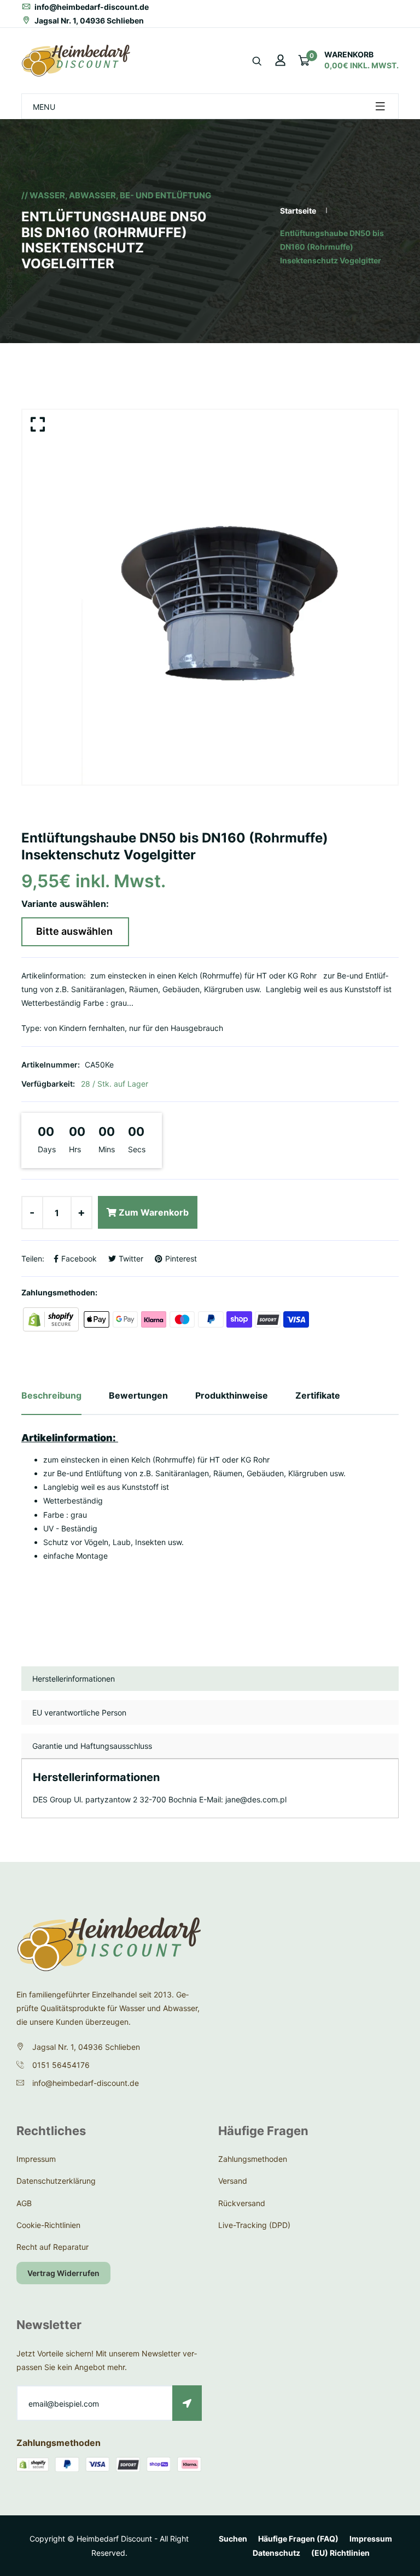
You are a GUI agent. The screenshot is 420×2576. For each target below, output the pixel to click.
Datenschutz (276, 2553)
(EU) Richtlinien (340, 2553)
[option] (210, 597)
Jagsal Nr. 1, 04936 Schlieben (88, 20)
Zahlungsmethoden (253, 2159)
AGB (24, 2203)
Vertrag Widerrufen (63, 2273)
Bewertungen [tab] (138, 1395)
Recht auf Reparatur (52, 2247)
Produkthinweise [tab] (232, 1395)
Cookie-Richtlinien (48, 2225)
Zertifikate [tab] (318, 1395)
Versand (233, 2181)
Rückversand (242, 2203)
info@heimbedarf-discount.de (91, 7)
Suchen (233, 2539)
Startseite (298, 211)
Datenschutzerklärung (56, 2181)
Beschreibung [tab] (51, 1395)
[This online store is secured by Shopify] (52, 1319)
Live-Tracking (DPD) (254, 2225)
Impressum (36, 2159)
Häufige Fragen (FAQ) (298, 2539)
